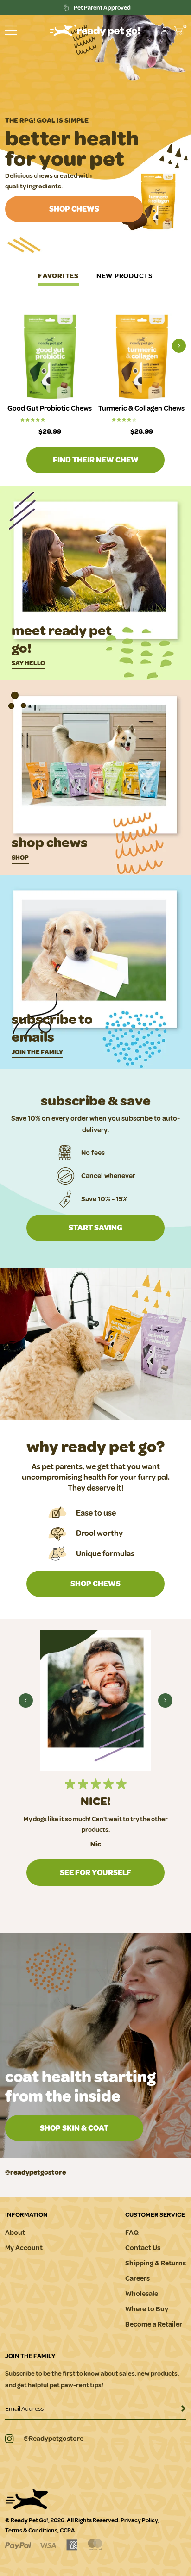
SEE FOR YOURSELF (95, 1873)
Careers (137, 2279)
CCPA (67, 2531)
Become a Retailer (154, 2324)
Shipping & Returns (156, 2263)
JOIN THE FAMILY (37, 1052)
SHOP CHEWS (74, 209)
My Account (24, 2248)
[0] (178, 31)
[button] (11, 30)
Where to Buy (147, 2309)
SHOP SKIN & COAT (74, 2128)
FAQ (132, 2233)
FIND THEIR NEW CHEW (96, 460)
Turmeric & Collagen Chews (141, 409)
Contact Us (143, 2248)
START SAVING (95, 1228)
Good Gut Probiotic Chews (50, 409)
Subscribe (178, 2411)
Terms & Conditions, (32, 2531)
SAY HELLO (28, 663)
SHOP (20, 858)
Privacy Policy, (140, 2520)
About (15, 2233)
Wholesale (142, 2294)
